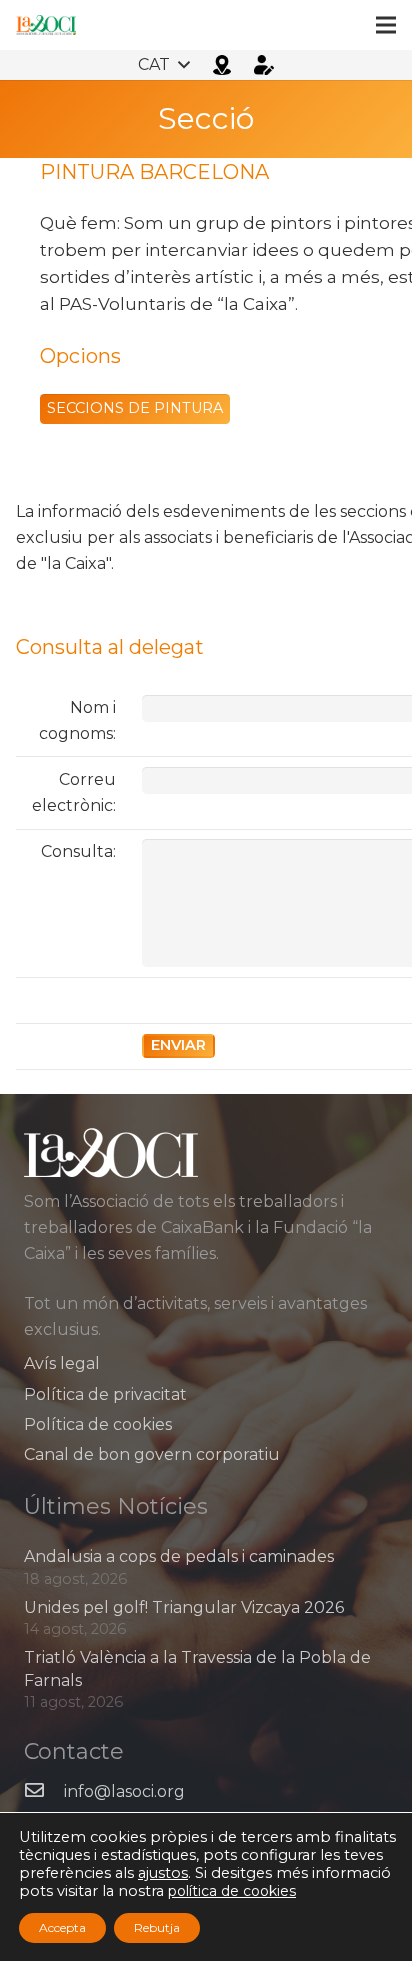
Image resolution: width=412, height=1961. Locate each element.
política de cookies (232, 1891)
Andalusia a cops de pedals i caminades (179, 1556)
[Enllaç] (46, 25)
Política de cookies (98, 1424)
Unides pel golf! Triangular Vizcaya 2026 (184, 1607)
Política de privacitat (105, 1394)
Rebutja (157, 1927)
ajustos (163, 1873)
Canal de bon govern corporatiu (152, 1454)
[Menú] (386, 25)
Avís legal (62, 1363)
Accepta (62, 1927)
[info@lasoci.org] (44, 1792)
